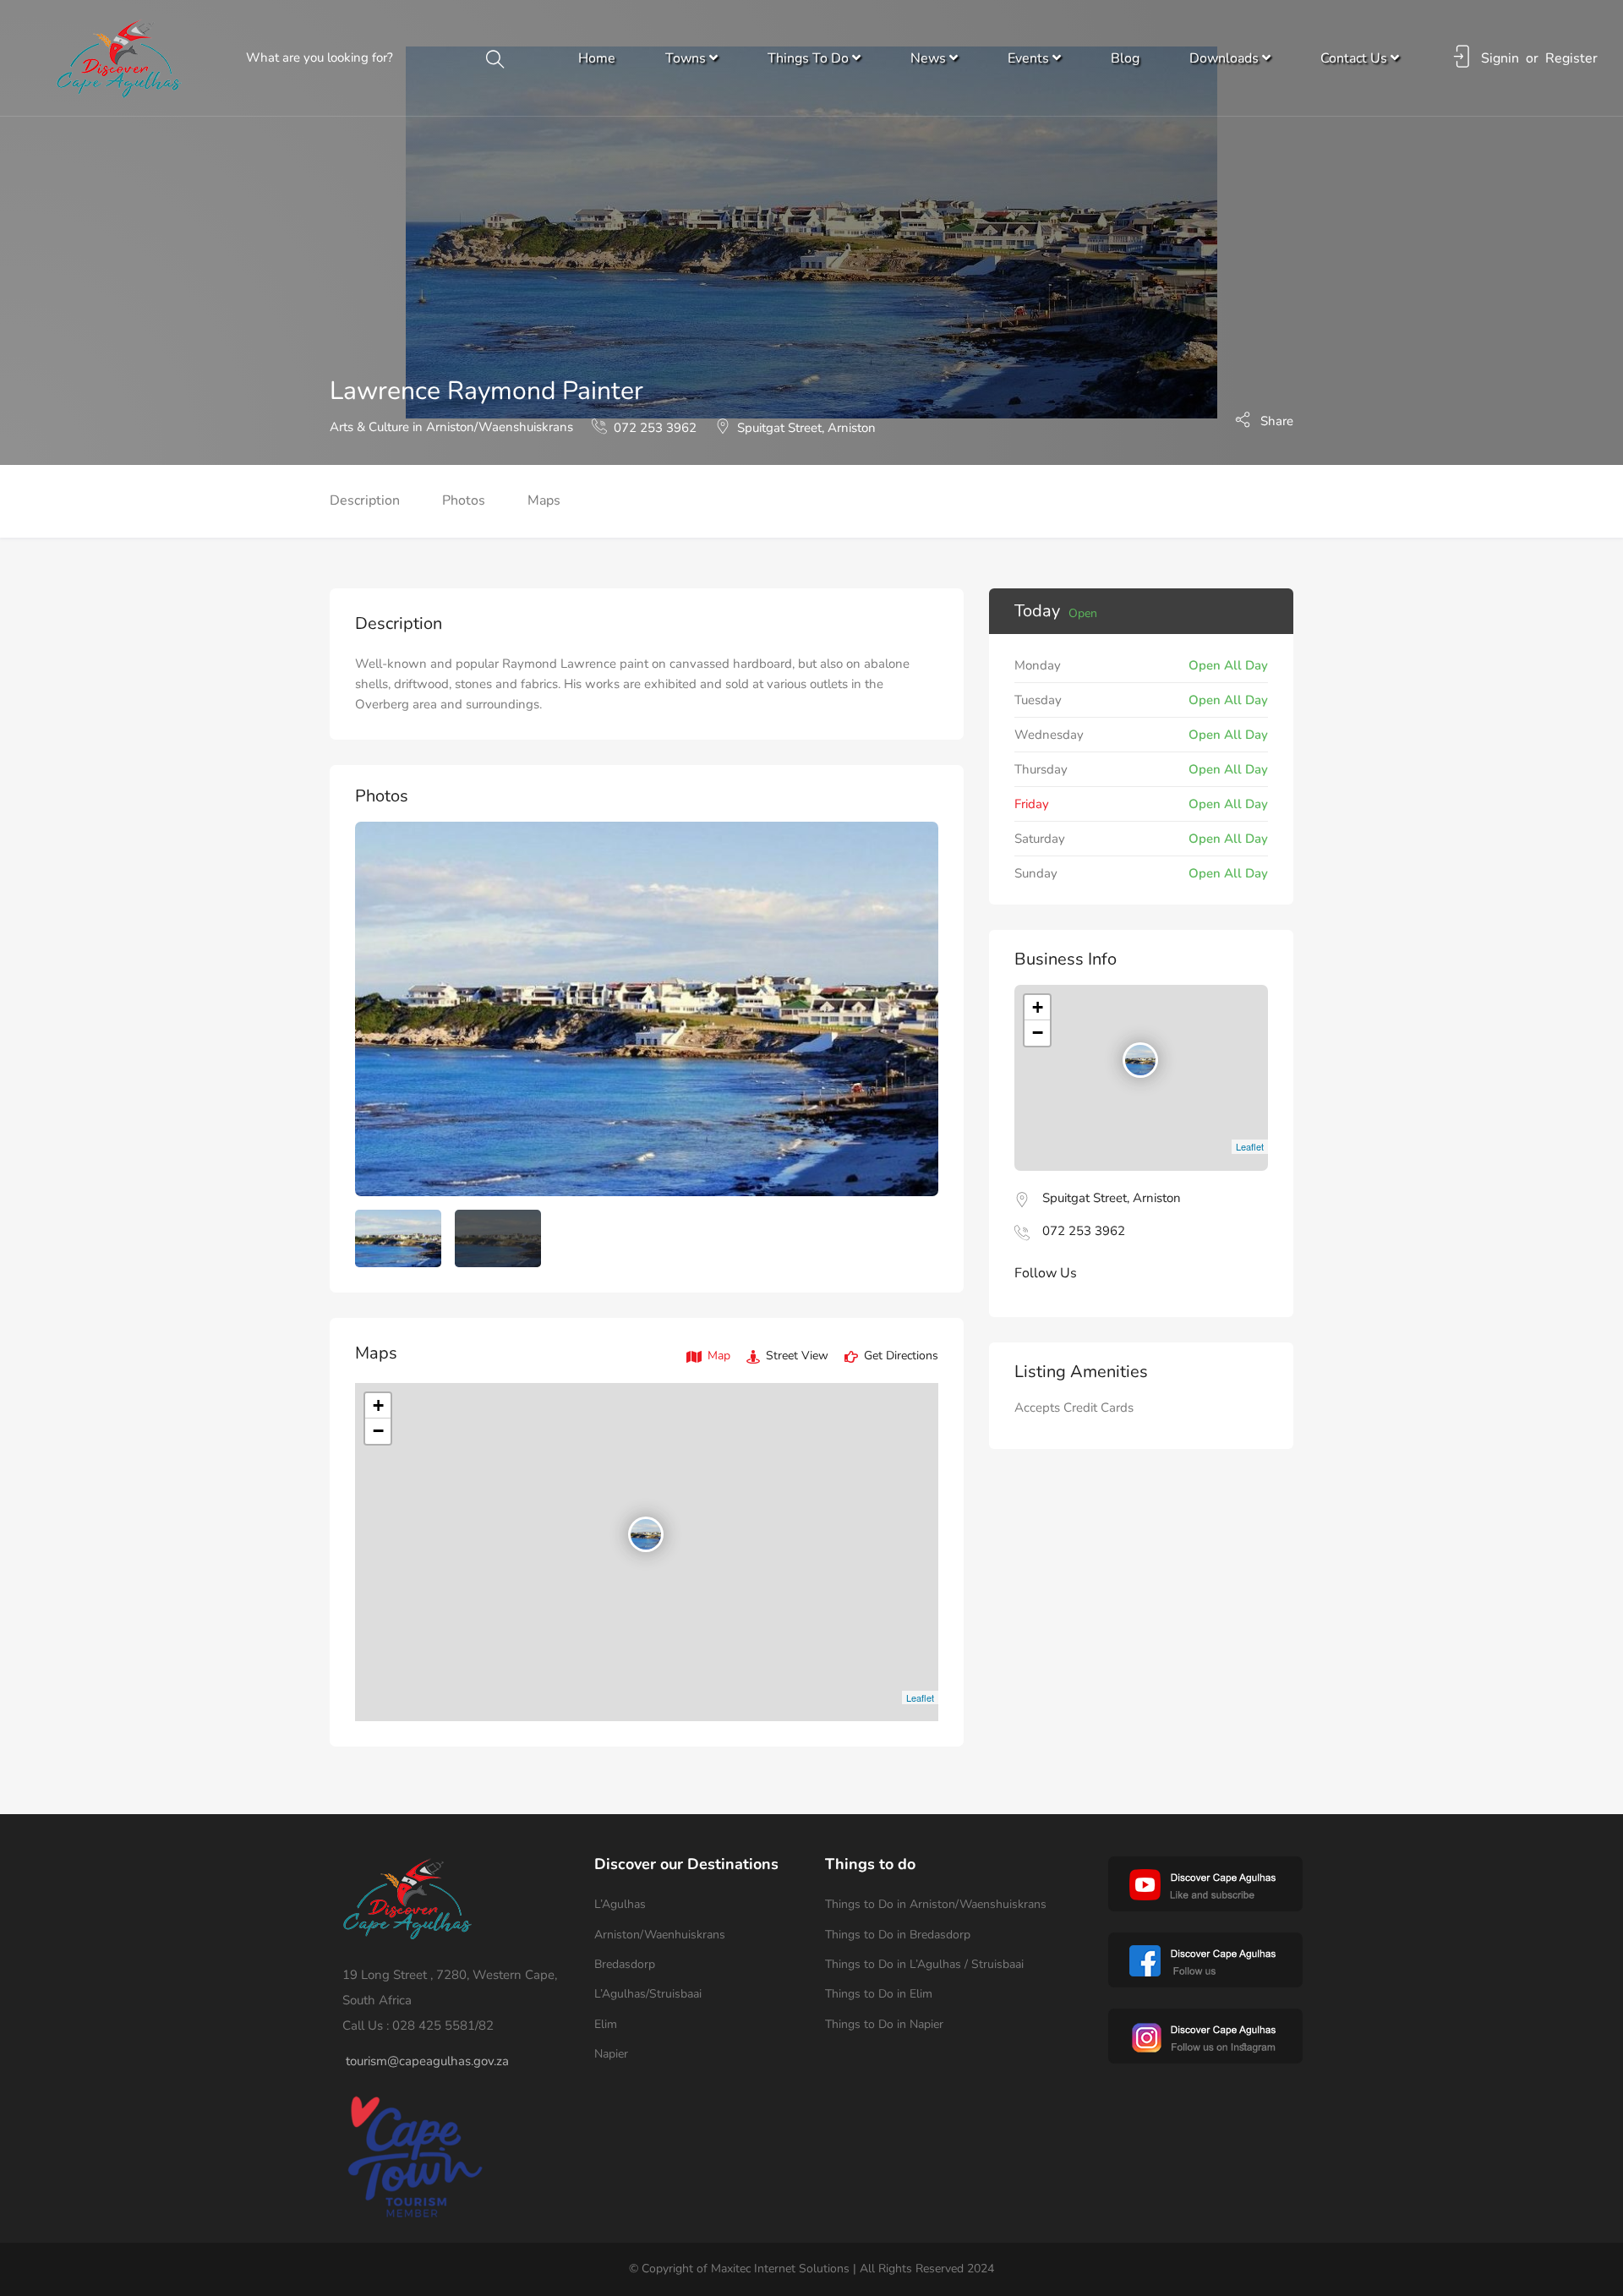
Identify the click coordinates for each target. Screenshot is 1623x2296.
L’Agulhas (620, 1904)
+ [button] (378, 1405)
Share (1275, 420)
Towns (687, 58)
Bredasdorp (625, 1964)
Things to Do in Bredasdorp (898, 1935)
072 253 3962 (655, 428)
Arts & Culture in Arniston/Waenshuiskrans (451, 427)
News (930, 58)
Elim (606, 2024)
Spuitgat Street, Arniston (806, 428)
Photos (464, 500)
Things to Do (810, 58)
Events (1030, 58)
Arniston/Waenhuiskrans (660, 1935)
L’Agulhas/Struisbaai (648, 1994)
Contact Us (1355, 58)
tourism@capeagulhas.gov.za (427, 2061)
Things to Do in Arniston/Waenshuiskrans (936, 1904)
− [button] (378, 1431)
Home (597, 58)
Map (717, 1356)
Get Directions (899, 1356)
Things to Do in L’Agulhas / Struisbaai (924, 1964)
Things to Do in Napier (884, 2024)
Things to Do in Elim (879, 1994)
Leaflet (920, 1697)
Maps (544, 500)
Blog (1125, 58)
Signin (1500, 58)
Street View (795, 1356)
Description (365, 500)
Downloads (1226, 58)
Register (1571, 58)
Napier (611, 2054)
